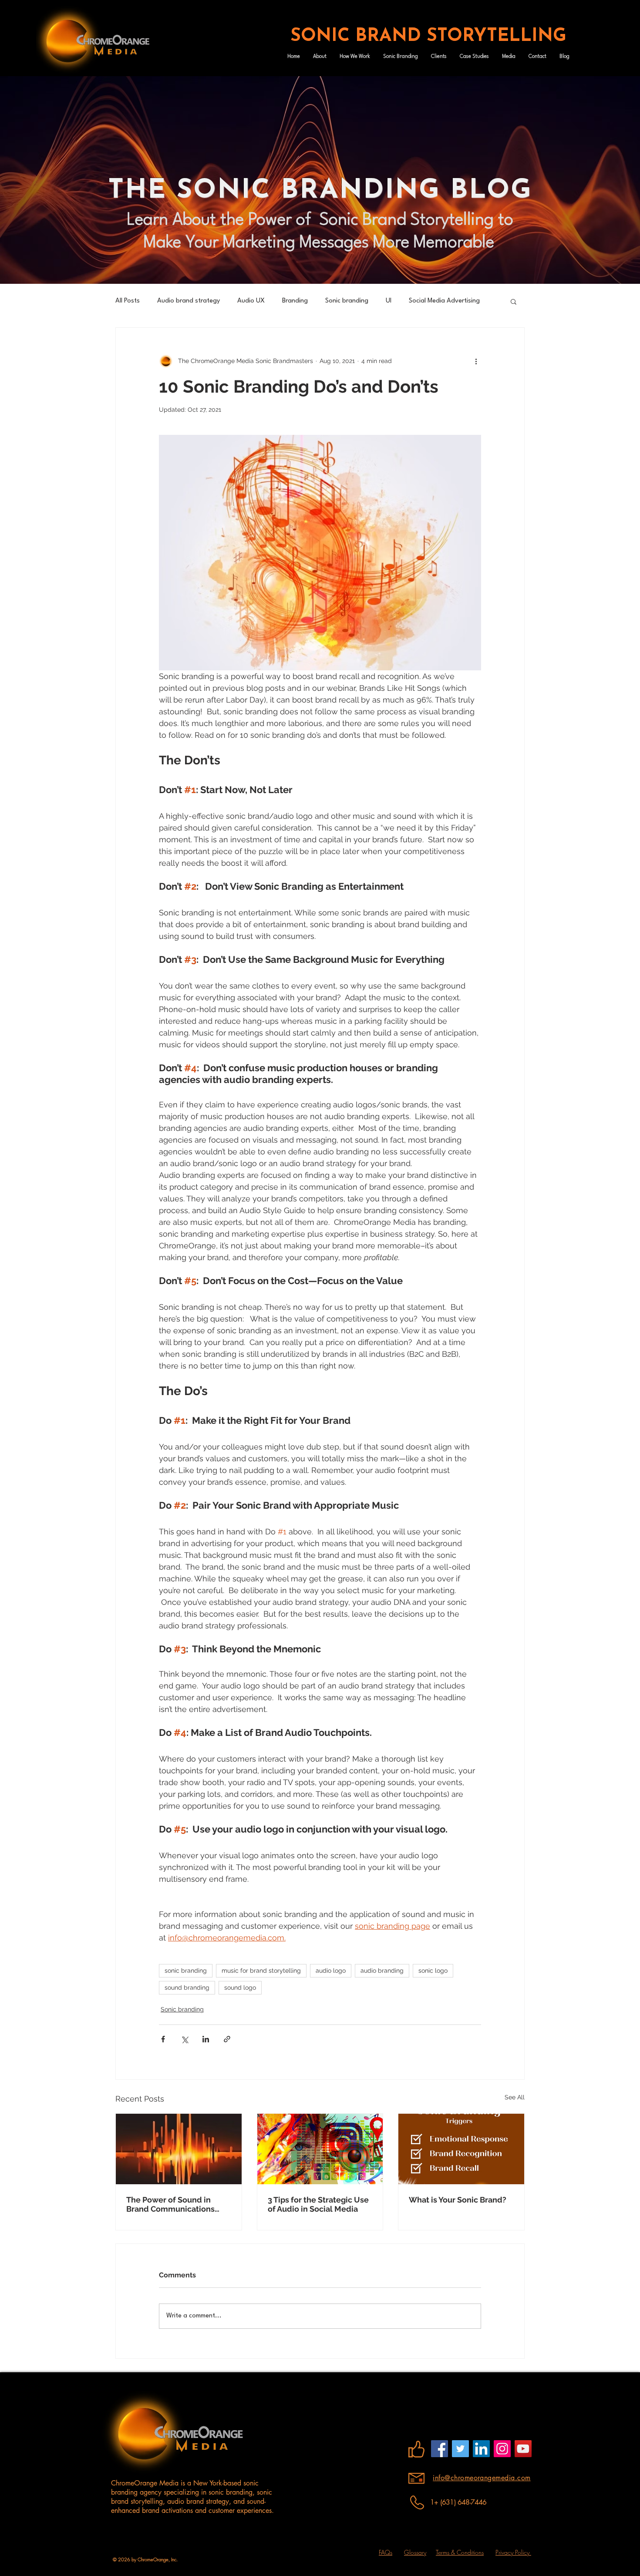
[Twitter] (460, 2449)
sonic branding (186, 1971)
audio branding (382, 1971)
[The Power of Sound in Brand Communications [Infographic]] (179, 2149)
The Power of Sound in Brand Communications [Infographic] (170, 2204)
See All (515, 2097)
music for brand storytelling (261, 1971)
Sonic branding (347, 301)
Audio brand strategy (189, 301)
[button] (514, 301)
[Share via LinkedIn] (206, 2039)
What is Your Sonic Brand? (458, 2200)
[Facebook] (440, 2449)
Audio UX (251, 301)
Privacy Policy (513, 2552)
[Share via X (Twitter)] (184, 2039)
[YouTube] (523, 2449)
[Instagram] (502, 2449)
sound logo (240, 1987)
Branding (295, 301)
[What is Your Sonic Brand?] (461, 2149)
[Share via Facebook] (163, 2039)
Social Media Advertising (444, 301)
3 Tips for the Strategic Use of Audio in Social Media (318, 2204)
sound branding (187, 1987)
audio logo (331, 1971)
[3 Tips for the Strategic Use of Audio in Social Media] (320, 2149)
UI (389, 301)
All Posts (128, 301)
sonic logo (433, 1971)
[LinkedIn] (481, 2449)
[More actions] (476, 361)
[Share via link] (227, 2039)
